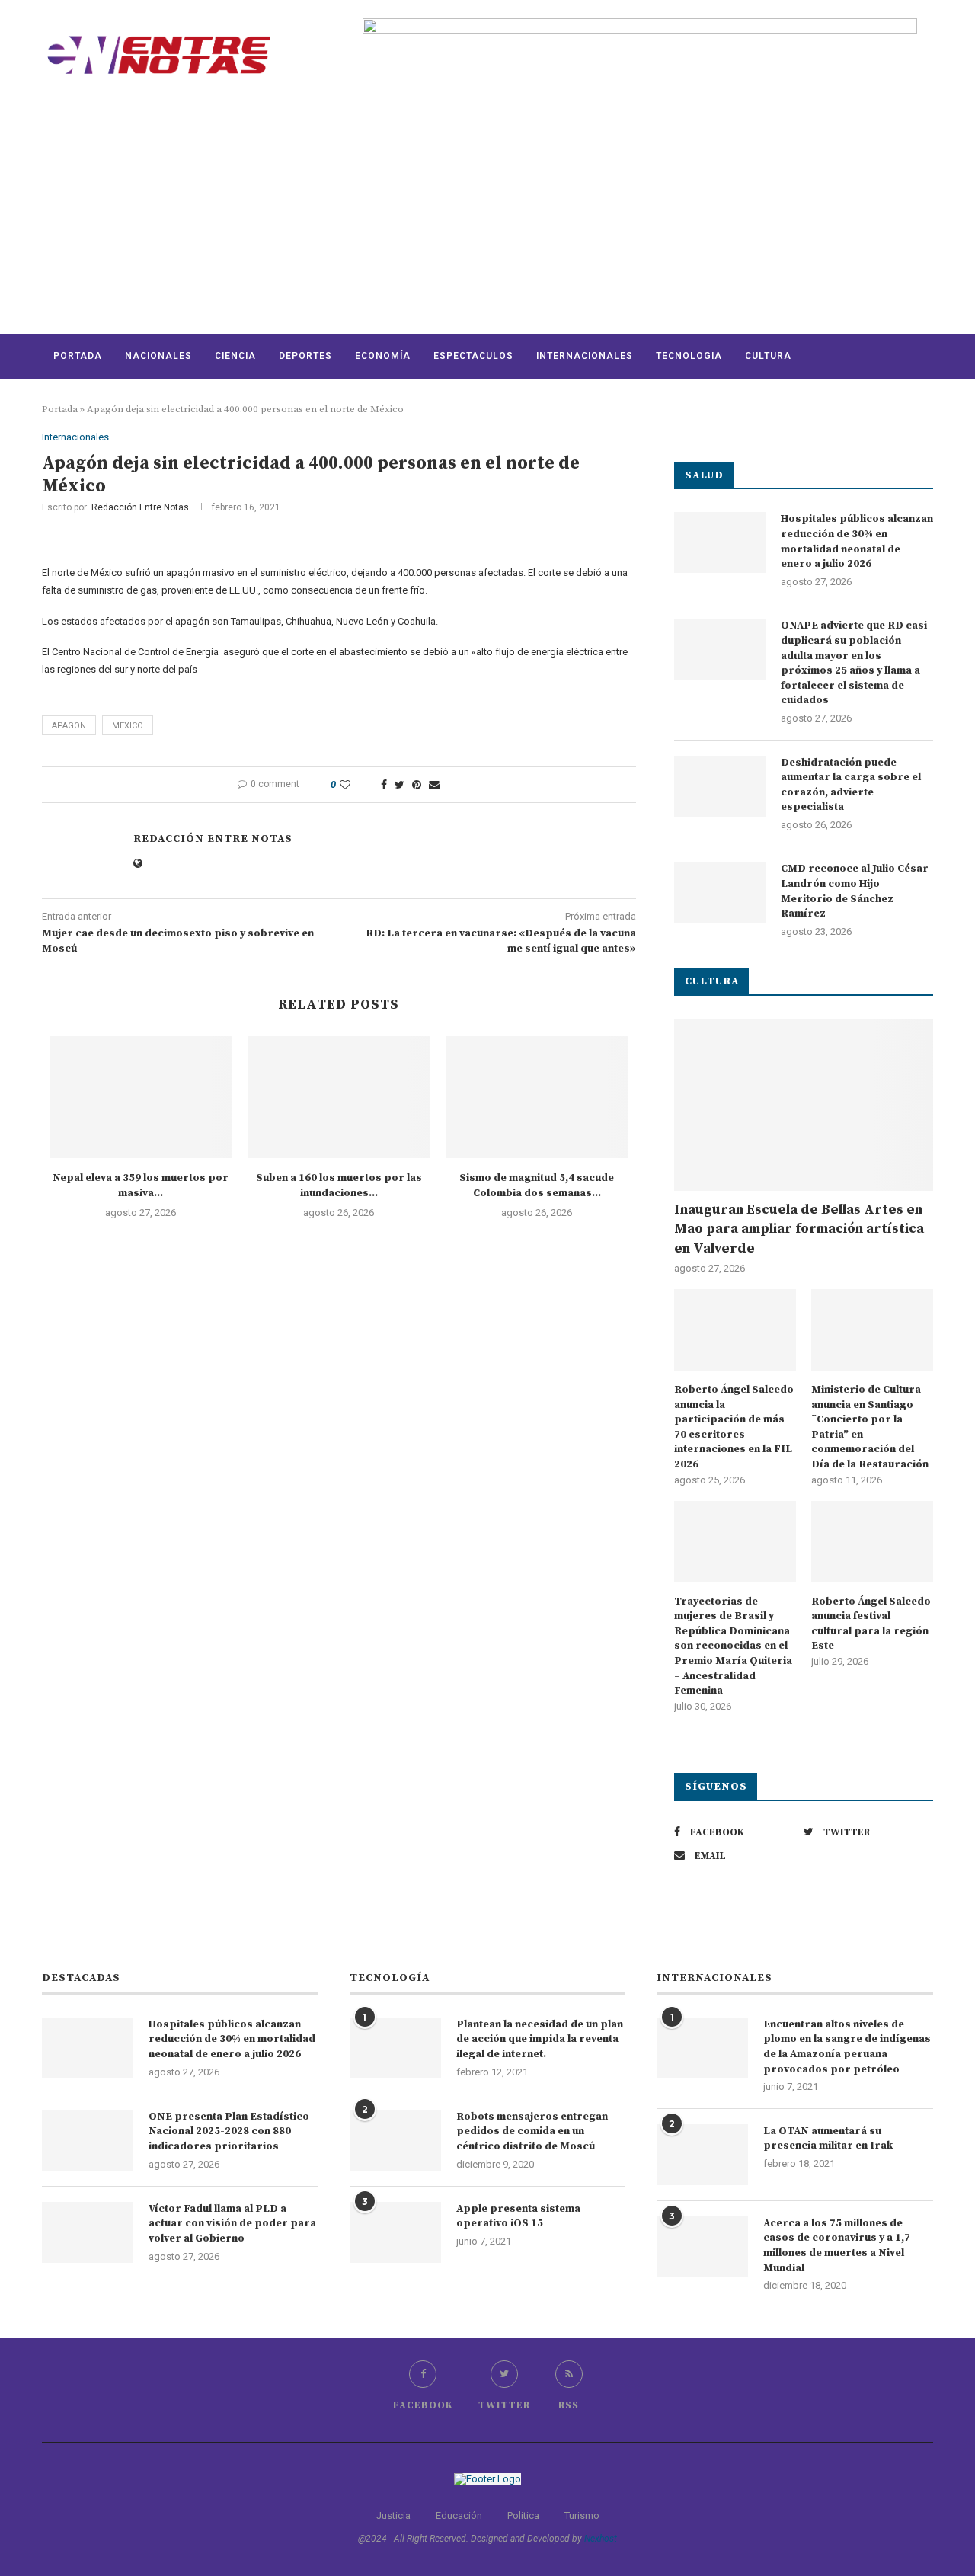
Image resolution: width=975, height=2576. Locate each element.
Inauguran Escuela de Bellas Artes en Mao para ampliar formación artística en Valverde (799, 1229)
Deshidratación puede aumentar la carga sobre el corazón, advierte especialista (851, 785)
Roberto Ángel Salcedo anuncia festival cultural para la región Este (871, 1624)
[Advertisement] (487, 219)
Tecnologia (689, 356)
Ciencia (235, 356)
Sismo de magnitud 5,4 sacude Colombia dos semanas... (537, 1186)
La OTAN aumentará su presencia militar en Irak (828, 2139)
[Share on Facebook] (384, 785)
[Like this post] (355, 785)
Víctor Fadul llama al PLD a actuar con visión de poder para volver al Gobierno (232, 2224)
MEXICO (128, 726)
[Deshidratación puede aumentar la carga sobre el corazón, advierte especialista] (720, 786)
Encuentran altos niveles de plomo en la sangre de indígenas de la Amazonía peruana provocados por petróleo (847, 2047)
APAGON (69, 726)
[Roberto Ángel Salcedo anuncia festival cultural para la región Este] (872, 1542)
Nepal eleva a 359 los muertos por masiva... (141, 1186)
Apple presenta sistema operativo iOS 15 (518, 2216)
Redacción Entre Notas (140, 507)
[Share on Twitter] (400, 785)
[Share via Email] (434, 785)
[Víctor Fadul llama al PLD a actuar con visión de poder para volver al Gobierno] (88, 2232)
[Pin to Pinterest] (417, 785)
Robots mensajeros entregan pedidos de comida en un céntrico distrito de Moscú (532, 2131)
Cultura (768, 356)
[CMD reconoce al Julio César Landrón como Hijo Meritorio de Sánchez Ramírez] (720, 892)
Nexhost (601, 2539)
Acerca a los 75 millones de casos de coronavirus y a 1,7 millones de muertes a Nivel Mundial (837, 2246)
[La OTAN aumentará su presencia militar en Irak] (702, 2155)
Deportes (305, 356)
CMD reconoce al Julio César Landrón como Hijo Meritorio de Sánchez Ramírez (855, 891)
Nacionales (158, 356)
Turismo (582, 2515)
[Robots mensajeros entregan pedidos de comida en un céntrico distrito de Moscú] (395, 2140)
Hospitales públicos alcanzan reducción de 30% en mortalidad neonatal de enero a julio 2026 (857, 541)
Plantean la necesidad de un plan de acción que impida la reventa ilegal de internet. (540, 2039)
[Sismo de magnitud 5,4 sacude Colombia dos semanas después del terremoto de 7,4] (537, 1097)
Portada (78, 356)
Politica (523, 2515)
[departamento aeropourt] (640, 24)
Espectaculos (473, 356)
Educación (459, 2515)
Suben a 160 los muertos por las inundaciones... (339, 1186)
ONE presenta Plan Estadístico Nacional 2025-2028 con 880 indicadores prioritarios (229, 2131)
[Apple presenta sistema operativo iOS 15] (395, 2232)
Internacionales (585, 356)
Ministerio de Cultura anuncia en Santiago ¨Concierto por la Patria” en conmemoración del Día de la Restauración (870, 1427)
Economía (383, 356)
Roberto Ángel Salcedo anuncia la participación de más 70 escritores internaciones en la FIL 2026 (734, 1427)
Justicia (393, 2515)
